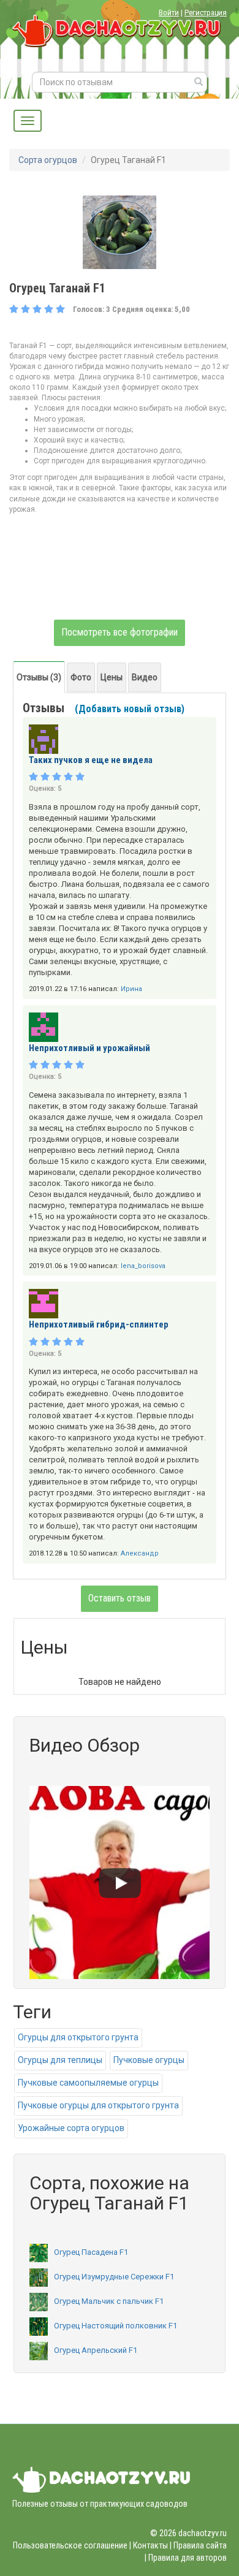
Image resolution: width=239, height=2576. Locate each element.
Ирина (131, 989)
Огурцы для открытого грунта (78, 2037)
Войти (169, 13)
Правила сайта (200, 2545)
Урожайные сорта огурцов (71, 2128)
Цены (112, 677)
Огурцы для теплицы (60, 2060)
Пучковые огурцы (149, 2060)
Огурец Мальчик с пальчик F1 (109, 2301)
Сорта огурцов (48, 160)
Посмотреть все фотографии (120, 632)
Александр (140, 1553)
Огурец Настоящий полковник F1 (116, 2326)
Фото (81, 677)
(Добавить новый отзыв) (130, 709)
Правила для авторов (188, 2558)
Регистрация (206, 13)
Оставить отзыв (120, 1598)
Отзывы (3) (39, 677)
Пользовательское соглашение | (72, 2545)
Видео (145, 677)
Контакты (150, 2545)
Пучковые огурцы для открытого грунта (98, 2105)
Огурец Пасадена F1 (91, 2252)
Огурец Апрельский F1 (96, 2350)
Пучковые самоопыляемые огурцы (88, 2083)
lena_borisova (143, 1266)
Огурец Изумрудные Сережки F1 (114, 2277)
